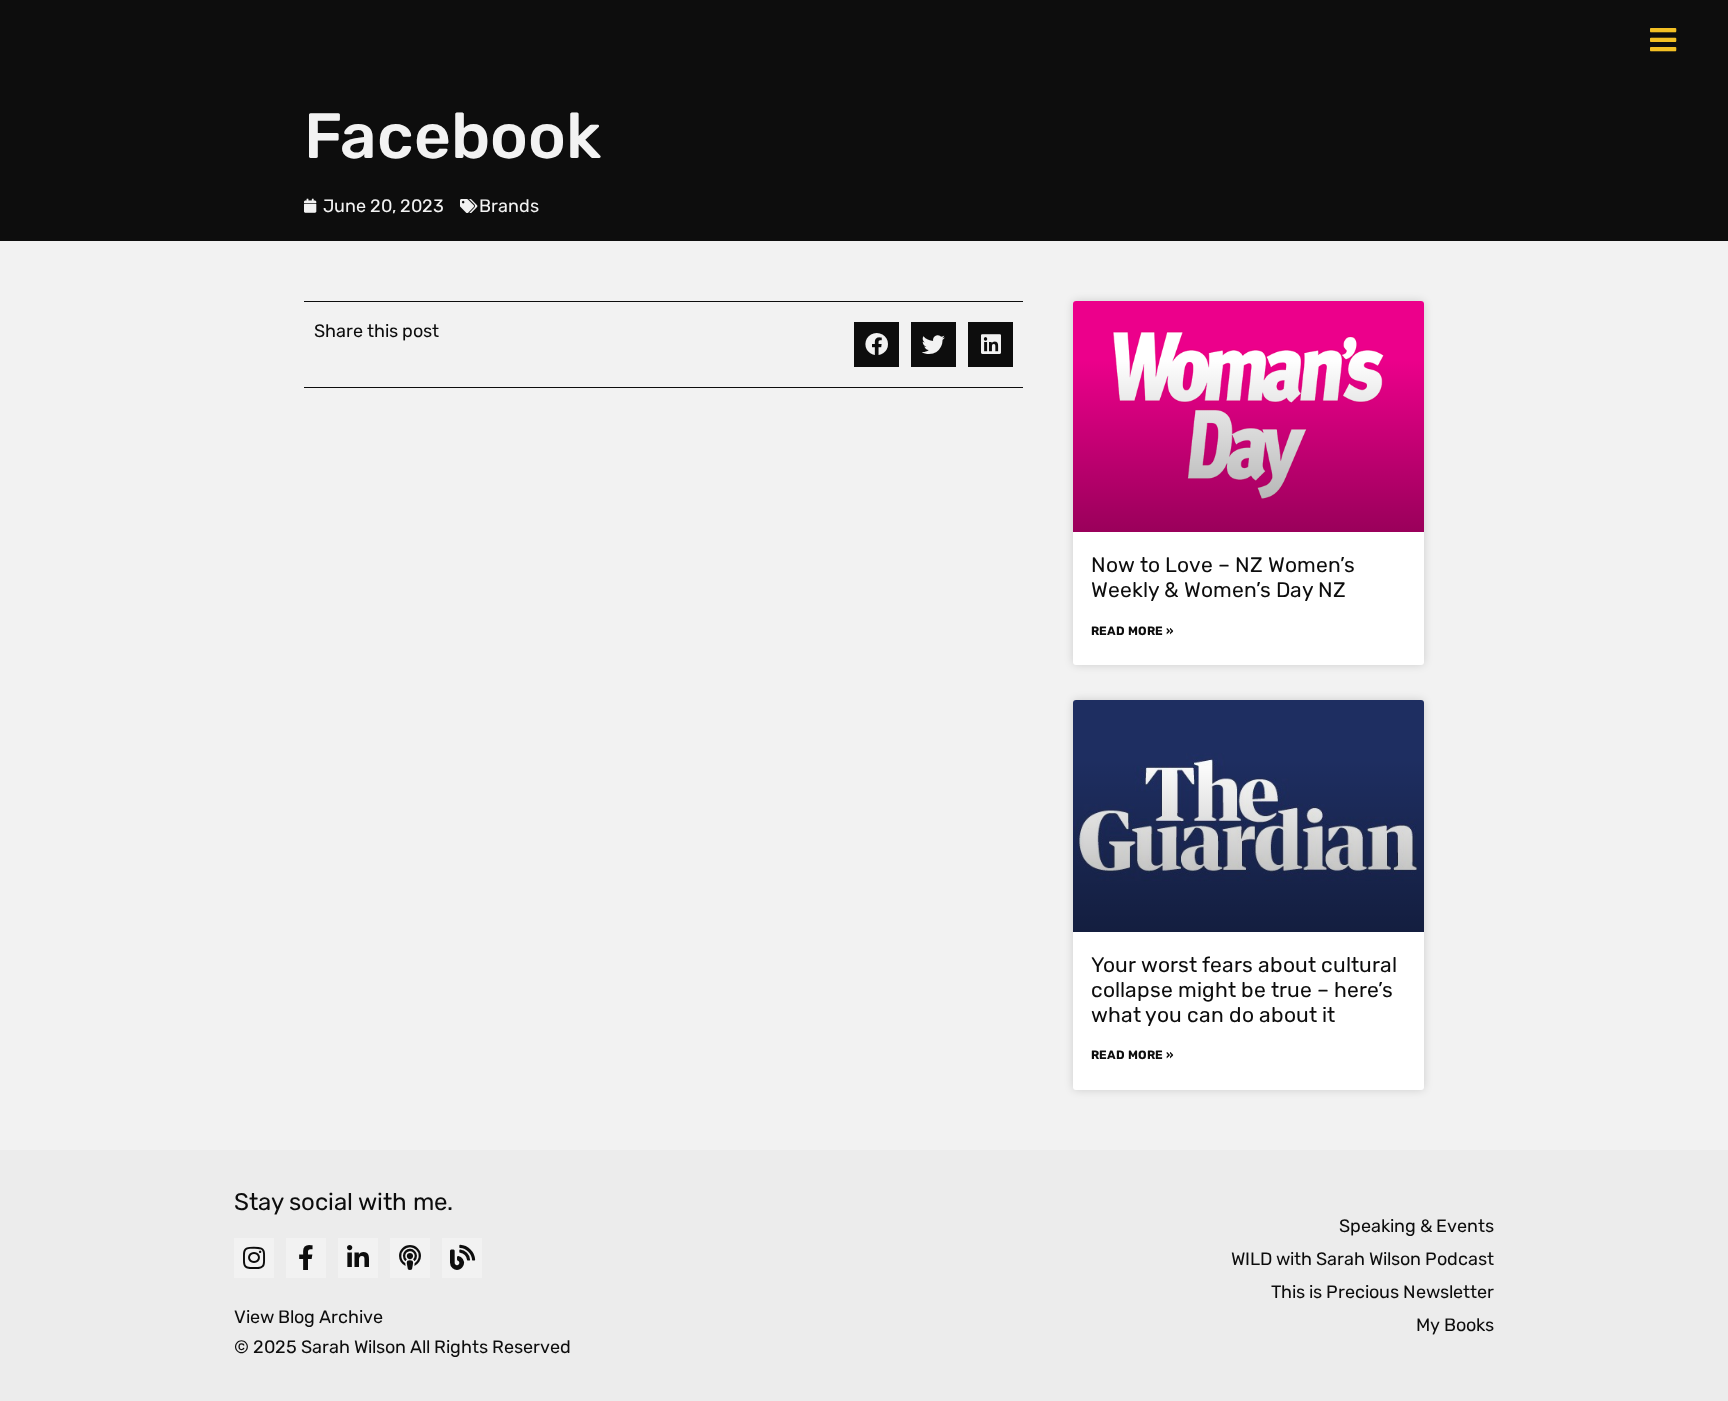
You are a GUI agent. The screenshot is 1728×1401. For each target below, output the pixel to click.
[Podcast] (410, 1258)
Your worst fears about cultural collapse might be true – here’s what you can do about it (1244, 989)
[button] (876, 344)
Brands (509, 206)
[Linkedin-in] (358, 1258)
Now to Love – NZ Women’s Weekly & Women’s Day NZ (1223, 577)
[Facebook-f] (306, 1258)
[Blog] (462, 1258)
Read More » (1132, 631)
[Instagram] (254, 1258)
